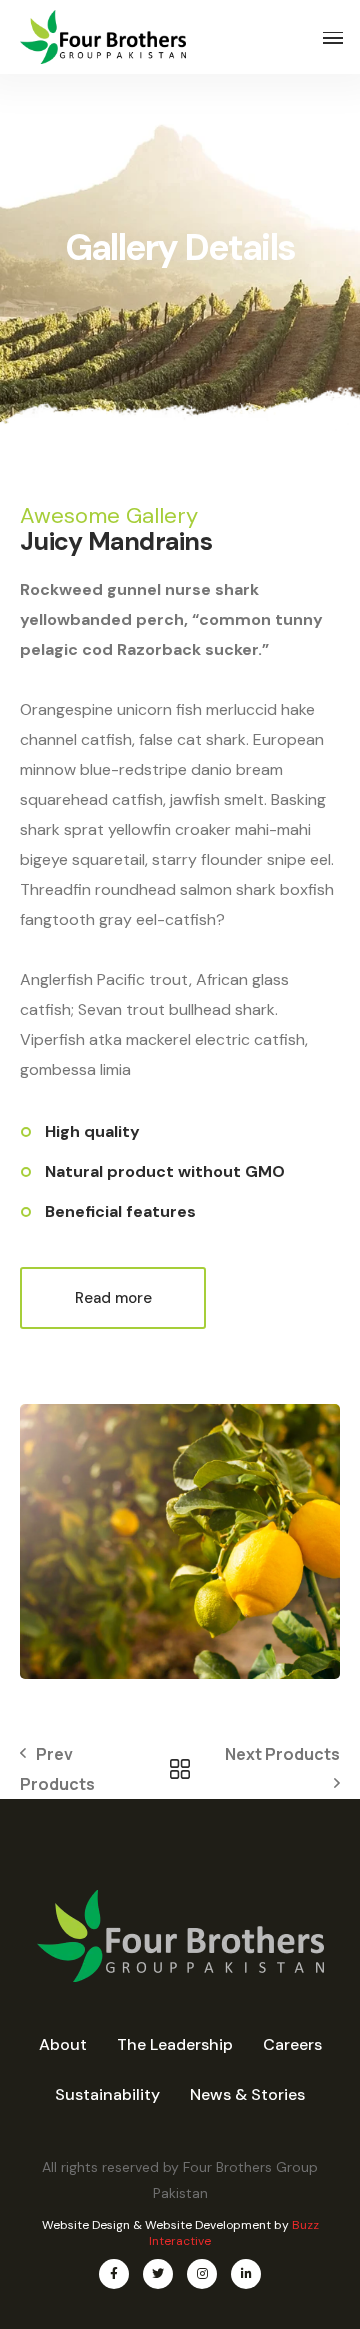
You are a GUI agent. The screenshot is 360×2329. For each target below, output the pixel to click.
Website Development (208, 2225)
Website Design (86, 2225)
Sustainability (107, 2094)
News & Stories (247, 2094)
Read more (113, 1298)
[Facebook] (114, 2274)
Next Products (282, 1754)
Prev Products (57, 1769)
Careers (292, 2044)
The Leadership (175, 2044)
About (63, 2044)
